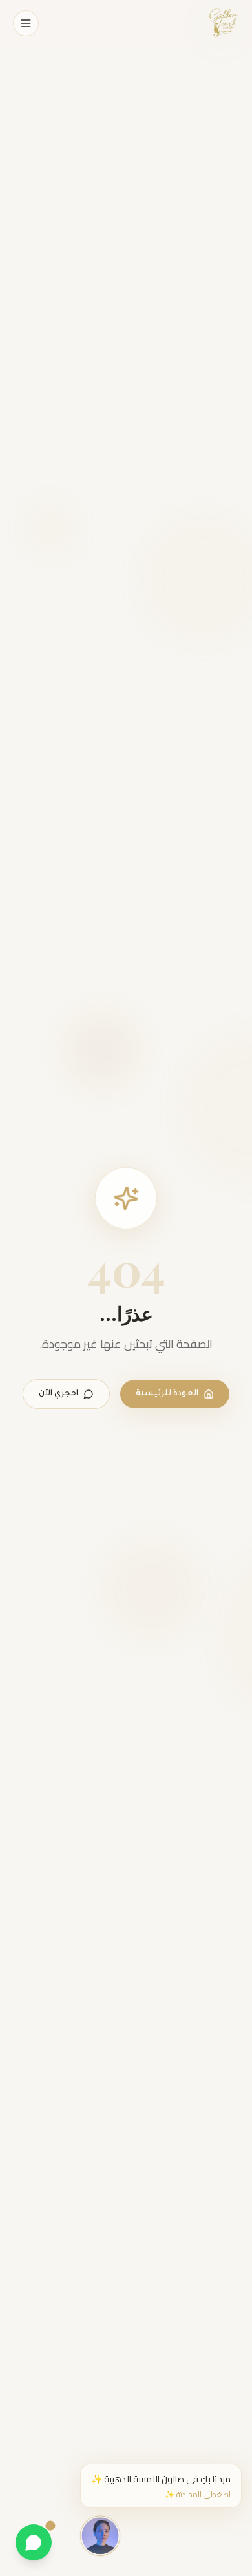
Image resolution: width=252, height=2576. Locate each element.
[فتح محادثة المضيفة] (100, 2535)
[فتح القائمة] (26, 23)
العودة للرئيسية (167, 1394)
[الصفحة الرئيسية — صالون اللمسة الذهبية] (223, 23)
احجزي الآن (58, 1394)
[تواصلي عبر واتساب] (34, 2542)
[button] (161, 2486)
